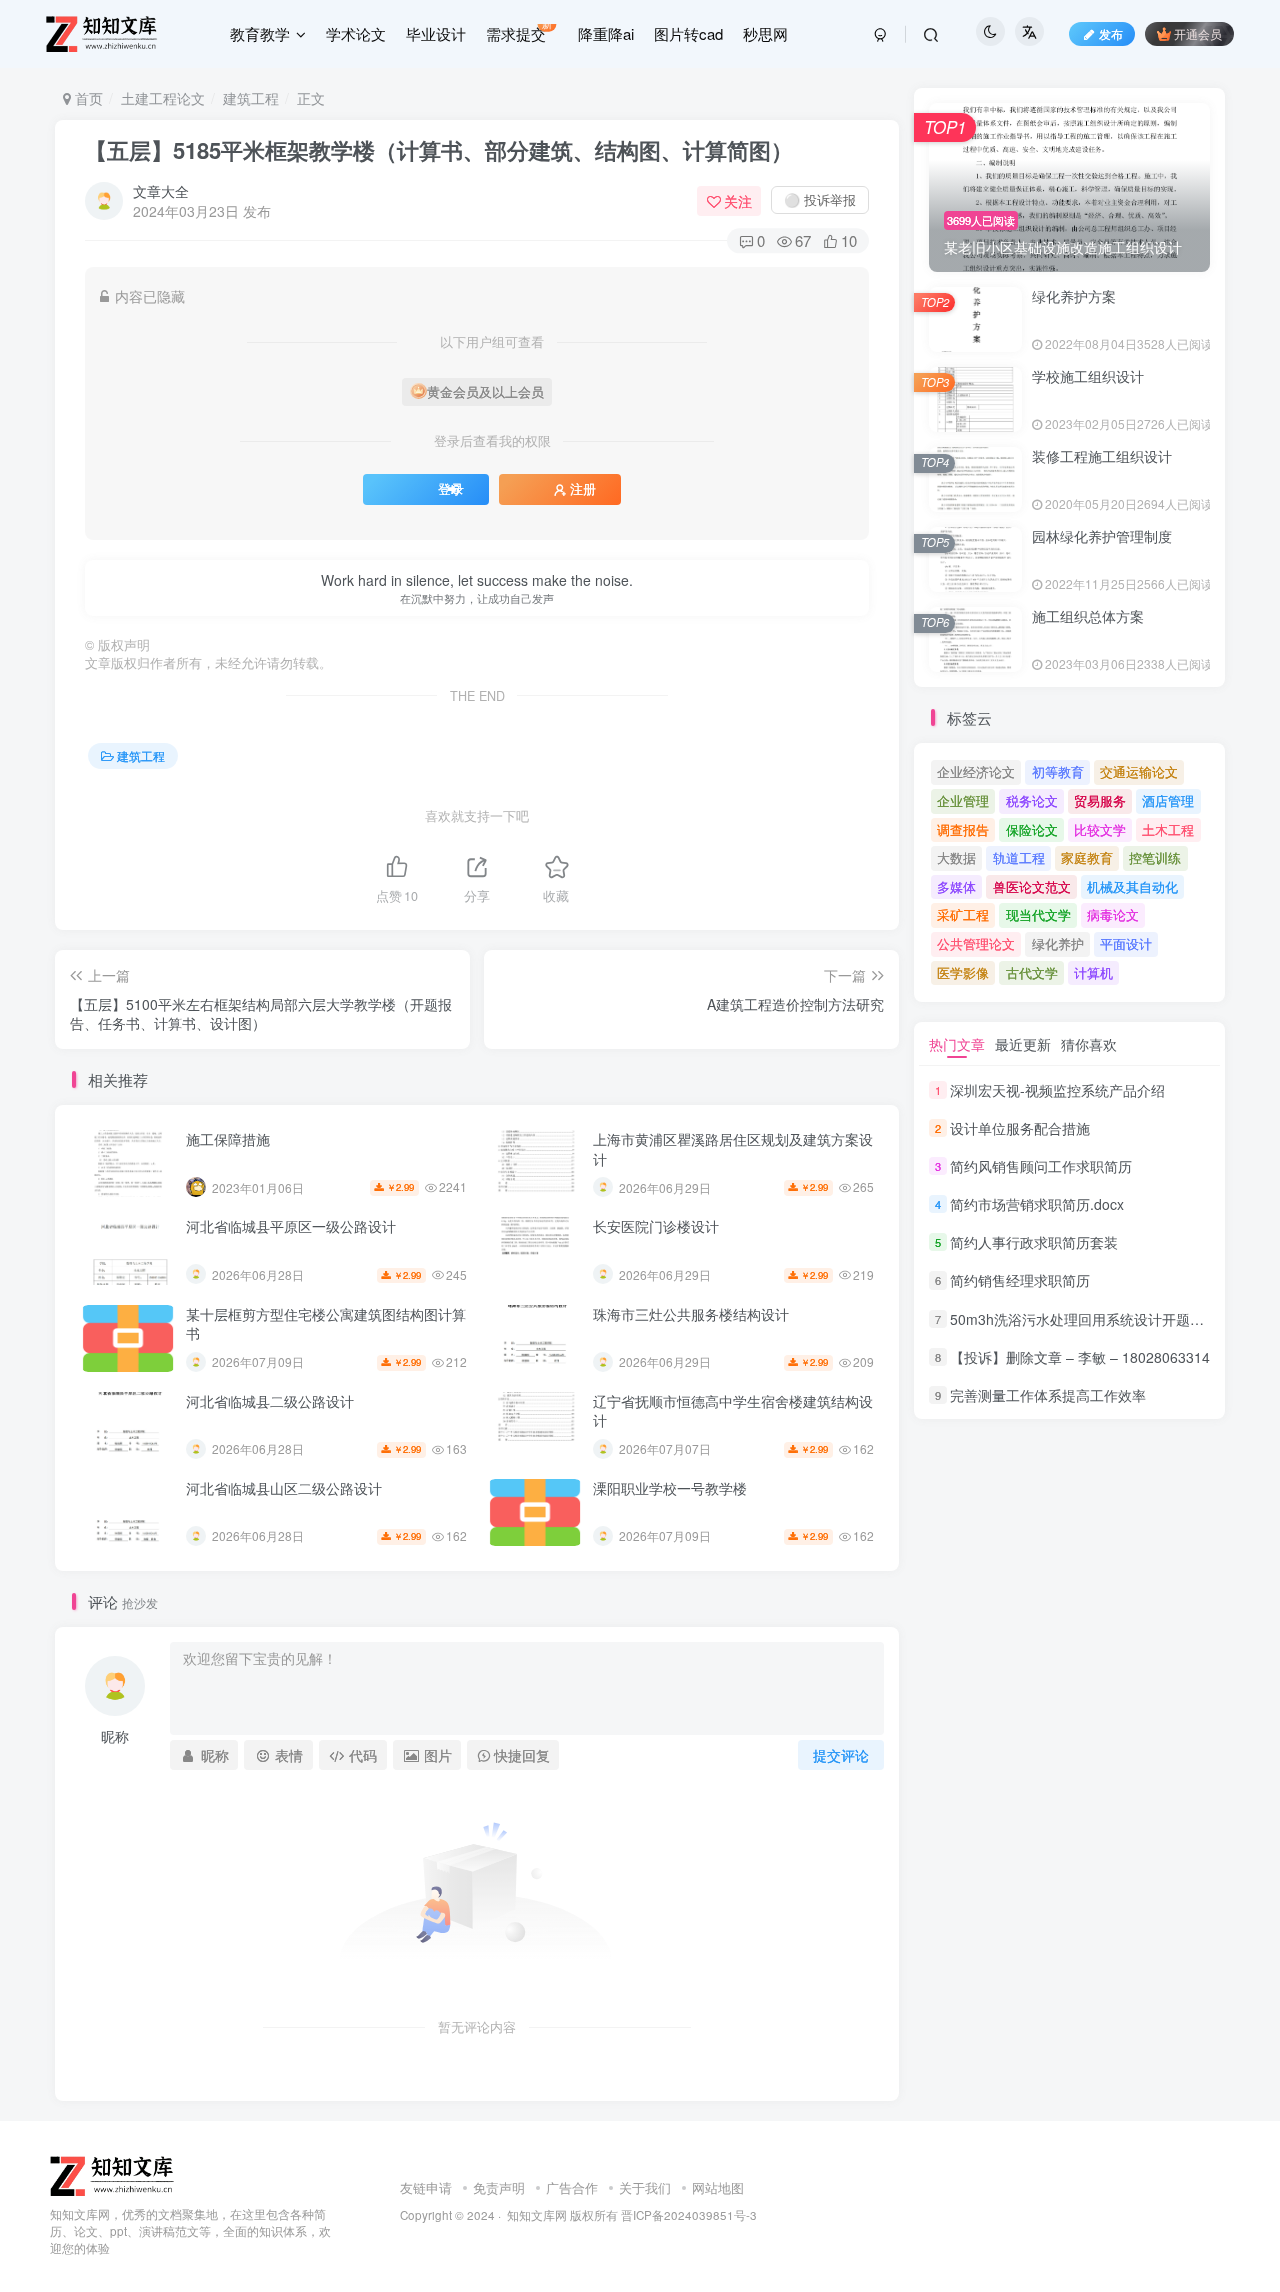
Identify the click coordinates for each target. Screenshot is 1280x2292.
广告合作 (572, 2187)
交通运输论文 (1139, 771)
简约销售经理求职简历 (1020, 1281)
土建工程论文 (163, 98)
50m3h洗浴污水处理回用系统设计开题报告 (1084, 1319)
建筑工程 (251, 98)
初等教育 (1058, 771)
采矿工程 (963, 914)
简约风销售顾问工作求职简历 (1041, 1166)
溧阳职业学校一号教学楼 (670, 1488)
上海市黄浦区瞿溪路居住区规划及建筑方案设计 (733, 1149)
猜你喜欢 (1089, 1044)
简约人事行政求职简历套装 (1034, 1242)
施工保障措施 (228, 1139)
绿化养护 (1058, 943)
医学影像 (963, 972)
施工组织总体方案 (1088, 616)
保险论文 (1032, 829)
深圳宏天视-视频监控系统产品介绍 (1057, 1090)
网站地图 (718, 2187)
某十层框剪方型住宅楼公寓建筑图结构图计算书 (326, 1324)
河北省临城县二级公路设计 (270, 1401)
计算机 (1093, 972)
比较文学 (1100, 829)
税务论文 (1032, 800)
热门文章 (957, 1044)
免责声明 (499, 2187)
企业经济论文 (976, 771)
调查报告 (963, 829)
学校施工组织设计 (1088, 376)
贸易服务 (1100, 800)
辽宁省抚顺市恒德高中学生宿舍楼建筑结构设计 (733, 1411)
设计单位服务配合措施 (1020, 1128)
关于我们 (645, 2187)
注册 (583, 489)
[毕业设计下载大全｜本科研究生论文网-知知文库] (113, 2174)
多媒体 (956, 886)
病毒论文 (1113, 914)
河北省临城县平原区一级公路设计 (291, 1226)
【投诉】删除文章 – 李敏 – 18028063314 (1080, 1357)
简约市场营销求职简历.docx (1037, 1204)
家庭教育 (1087, 857)
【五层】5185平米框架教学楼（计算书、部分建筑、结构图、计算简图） (439, 150)
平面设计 (1126, 943)
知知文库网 (537, 2215)
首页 (87, 98)
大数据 (956, 857)
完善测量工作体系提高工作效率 (1048, 1395)
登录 (451, 489)
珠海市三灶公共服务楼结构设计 (691, 1314)
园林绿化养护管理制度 (1102, 536)
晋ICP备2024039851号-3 (689, 2215)
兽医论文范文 (1032, 886)
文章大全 (161, 191)
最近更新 (1023, 1044)
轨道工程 (1019, 857)
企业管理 (963, 800)
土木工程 (1168, 829)
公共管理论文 (976, 943)
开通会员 (1198, 33)
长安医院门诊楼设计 (656, 1226)
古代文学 (1032, 972)
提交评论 (841, 1755)
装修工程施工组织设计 (1102, 456)
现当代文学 (1038, 914)
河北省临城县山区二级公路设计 (284, 1488)
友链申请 (426, 2187)
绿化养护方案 (1074, 296)
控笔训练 (1155, 857)
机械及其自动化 (1132, 886)
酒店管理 (1168, 800)
